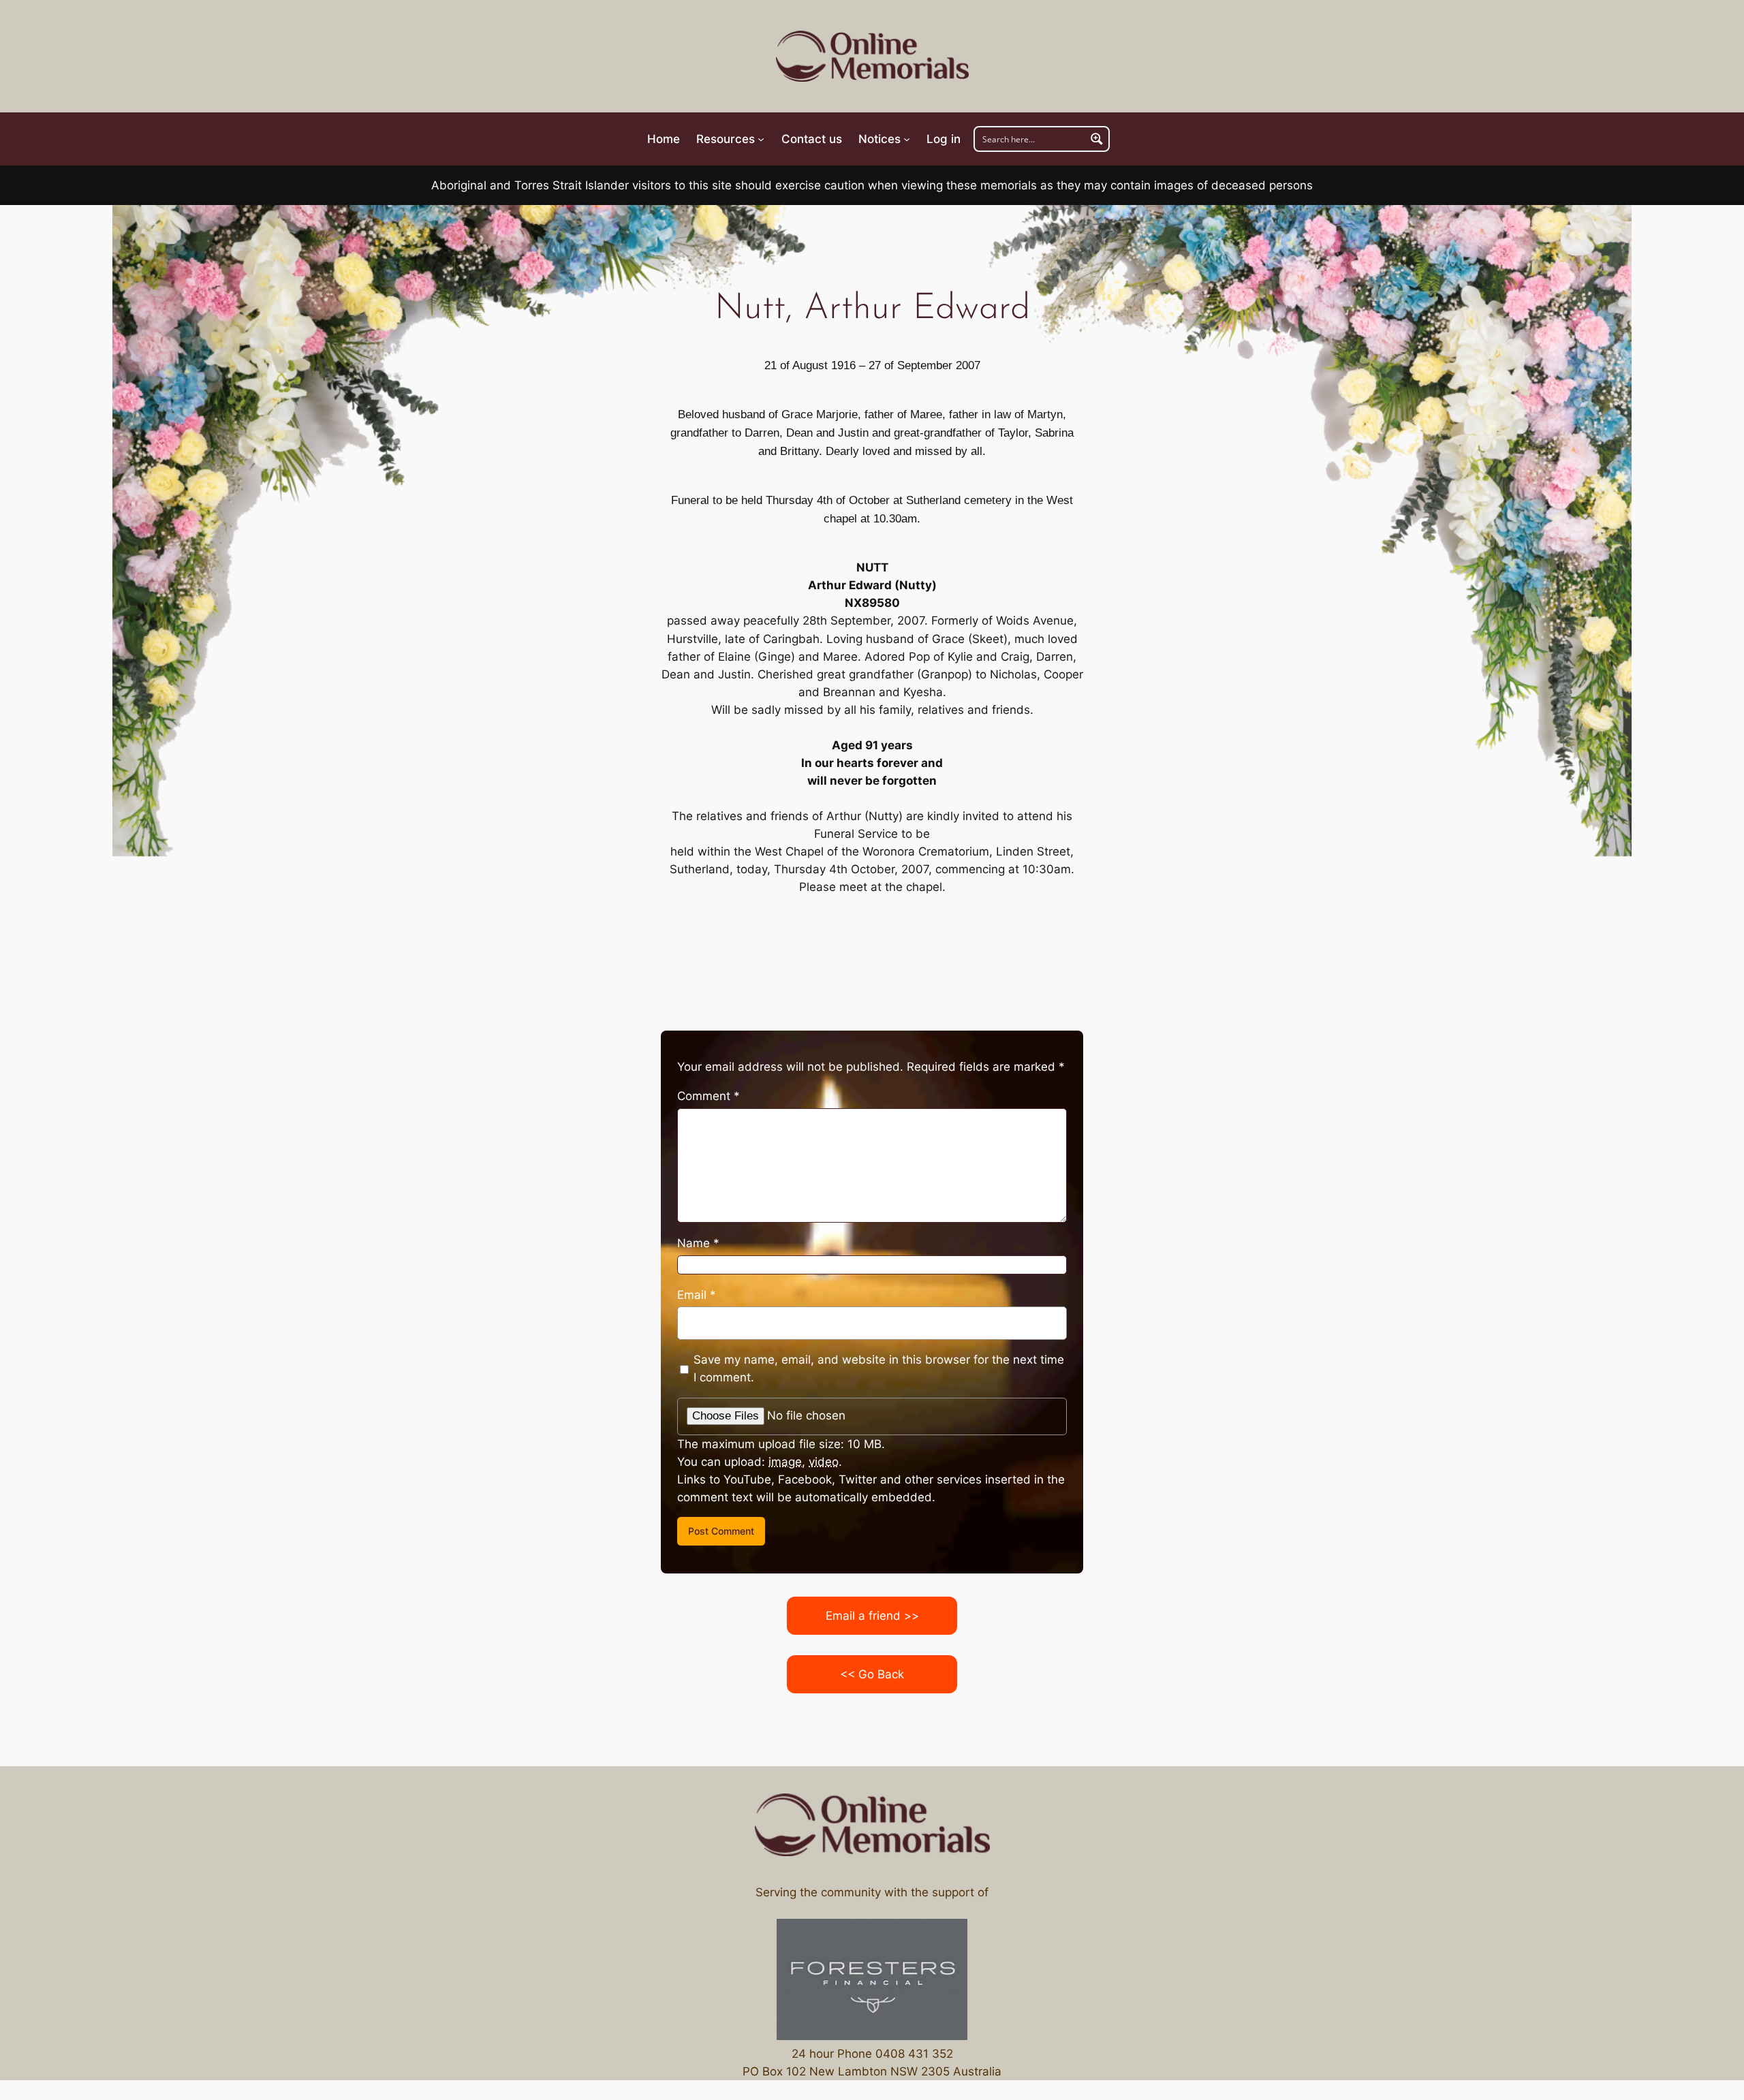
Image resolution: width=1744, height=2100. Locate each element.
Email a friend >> (872, 1616)
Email (697, 1295)
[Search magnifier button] (1097, 139)
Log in (944, 139)
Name (698, 1243)
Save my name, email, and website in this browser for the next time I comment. (879, 1368)
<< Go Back (872, 1674)
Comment (708, 1096)
